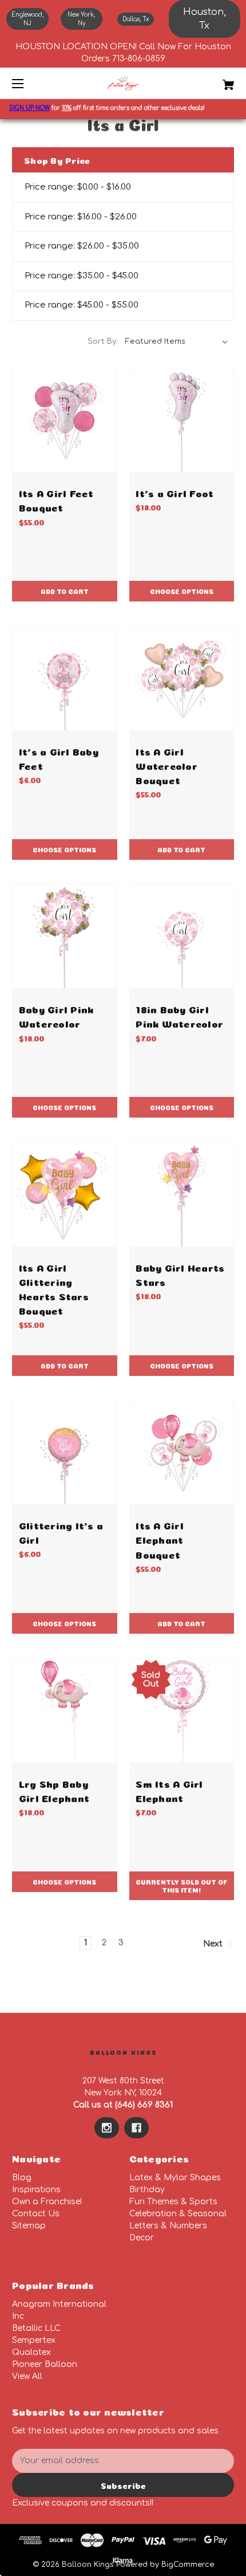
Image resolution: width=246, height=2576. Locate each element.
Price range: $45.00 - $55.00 (82, 305)
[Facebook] (136, 2128)
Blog (22, 2178)
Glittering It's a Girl (61, 1532)
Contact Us (36, 2214)
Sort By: (102, 341)
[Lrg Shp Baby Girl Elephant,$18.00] (65, 1710)
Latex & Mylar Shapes (175, 2178)
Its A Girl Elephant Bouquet (160, 1539)
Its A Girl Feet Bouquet (56, 500)
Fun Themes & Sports (173, 2202)
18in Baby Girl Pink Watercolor (179, 1016)
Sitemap (29, 2226)
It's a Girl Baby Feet (59, 758)
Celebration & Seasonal (178, 2214)
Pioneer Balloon (45, 2364)
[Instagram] (107, 2128)
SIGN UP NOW (21, 108)
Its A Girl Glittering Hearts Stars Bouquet (54, 1289)
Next (214, 1943)
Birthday (147, 2190)
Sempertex (34, 2340)
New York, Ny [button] (81, 19)
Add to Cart (65, 591)
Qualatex (31, 2352)
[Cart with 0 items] (212, 80)
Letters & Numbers (168, 2226)
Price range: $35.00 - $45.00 (82, 276)
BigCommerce (188, 2565)
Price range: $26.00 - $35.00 (82, 246)
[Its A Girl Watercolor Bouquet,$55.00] (182, 678)
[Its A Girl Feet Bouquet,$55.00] (65, 420)
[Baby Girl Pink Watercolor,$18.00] (65, 937)
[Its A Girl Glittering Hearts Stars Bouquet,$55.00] (65, 1194)
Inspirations (36, 2190)
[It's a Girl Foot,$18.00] (182, 420)
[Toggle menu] (28, 83)
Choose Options (182, 591)
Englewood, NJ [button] (27, 19)
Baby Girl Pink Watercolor (56, 1016)
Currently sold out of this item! (182, 1885)
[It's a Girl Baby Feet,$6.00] (65, 678)
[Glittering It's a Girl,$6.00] (65, 1453)
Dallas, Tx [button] (136, 19)
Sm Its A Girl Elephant (169, 1790)
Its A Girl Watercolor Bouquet (166, 765)
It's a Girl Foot (174, 492)
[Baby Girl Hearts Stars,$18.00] (182, 1194)
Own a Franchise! (47, 2202)
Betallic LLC (36, 2328)
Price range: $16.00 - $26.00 (81, 217)
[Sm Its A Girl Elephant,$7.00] (182, 1710)
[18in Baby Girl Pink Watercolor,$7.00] (182, 937)
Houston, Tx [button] (205, 19)
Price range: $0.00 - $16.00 (78, 187)
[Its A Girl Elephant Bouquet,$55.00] (182, 1453)
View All (27, 2376)
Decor (142, 2238)
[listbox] (177, 341)
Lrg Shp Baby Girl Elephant (54, 1790)
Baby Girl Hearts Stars (180, 1274)
